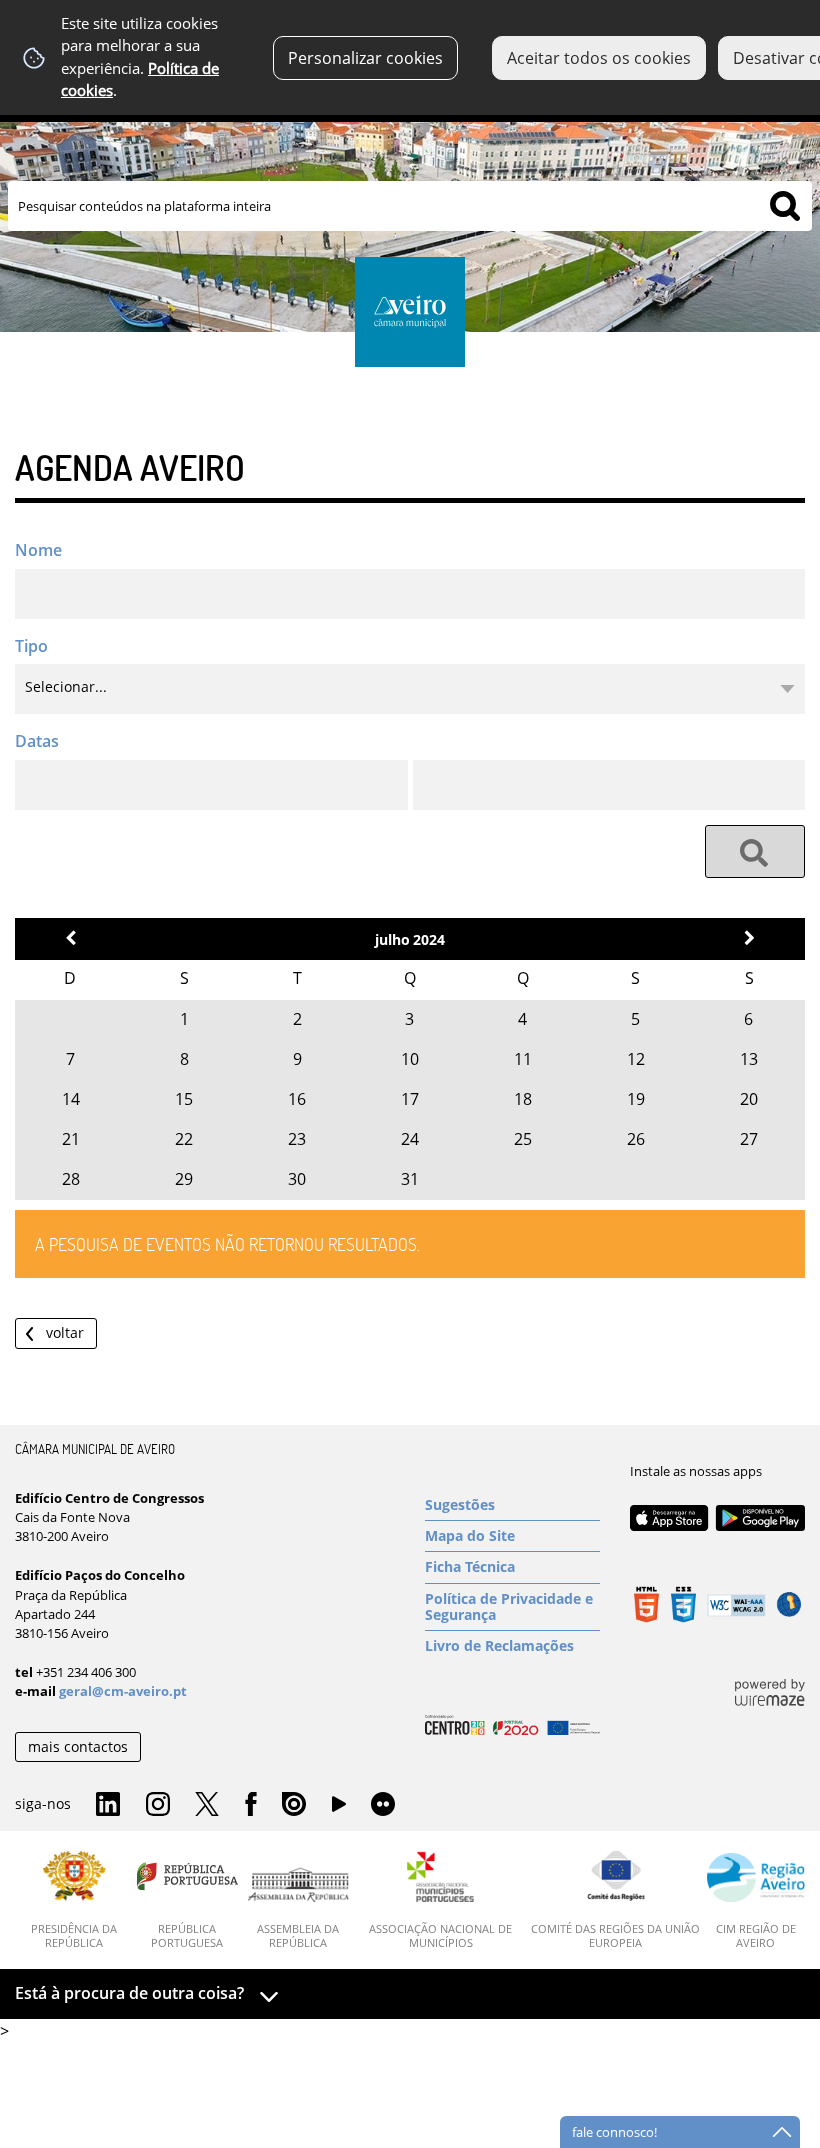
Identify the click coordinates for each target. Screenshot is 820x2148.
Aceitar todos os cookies (599, 58)
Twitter (207, 1805)
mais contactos (78, 1746)
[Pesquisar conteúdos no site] (755, 851)
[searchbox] (410, 206)
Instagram (158, 1805)
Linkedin (108, 1805)
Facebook (251, 1805)
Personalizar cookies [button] (365, 58)
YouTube (339, 1809)
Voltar (65, 1332)
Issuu (294, 1805)
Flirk (383, 1805)
